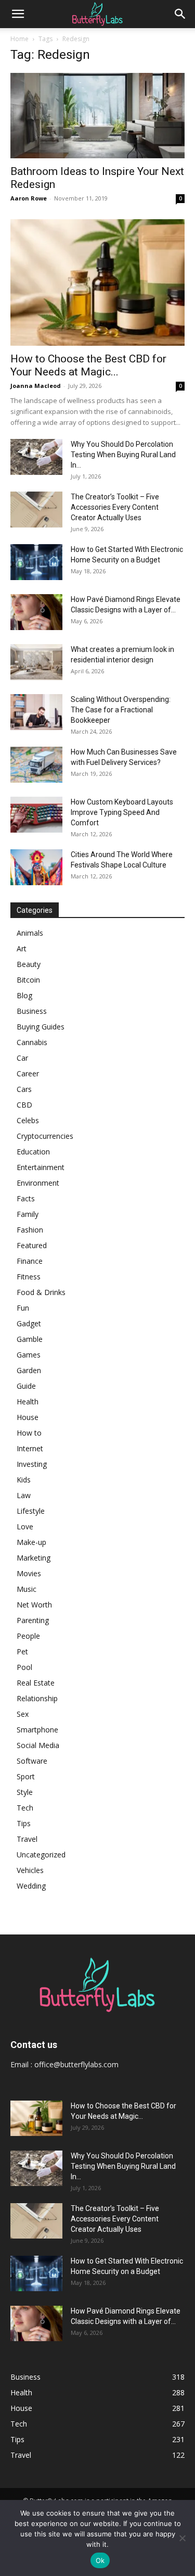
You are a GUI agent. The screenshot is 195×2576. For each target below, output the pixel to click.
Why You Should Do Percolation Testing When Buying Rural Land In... (123, 455)
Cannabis (32, 1042)
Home (19, 39)
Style (25, 1792)
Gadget (29, 1323)
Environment (38, 1183)
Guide (26, 1386)
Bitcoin (28, 980)
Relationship (37, 1698)
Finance (30, 1261)
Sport (26, 1776)
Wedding (31, 1886)
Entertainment (41, 1167)
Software (32, 1761)
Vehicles (30, 1870)
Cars (24, 1089)
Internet (30, 1448)
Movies (29, 1573)
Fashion (30, 1230)
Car (22, 1058)
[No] (182, 2538)
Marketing (34, 1558)
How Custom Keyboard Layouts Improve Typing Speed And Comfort (122, 812)
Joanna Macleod (36, 386)
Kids (24, 1480)
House (28, 1417)
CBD (24, 1105)
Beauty (29, 964)
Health (28, 1402)
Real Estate (36, 1683)
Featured (32, 1245)
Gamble (30, 1339)
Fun (23, 1308)
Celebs (28, 1120)
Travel (27, 1839)
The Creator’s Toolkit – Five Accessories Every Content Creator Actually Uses (115, 507)
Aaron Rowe (29, 198)
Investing (32, 1464)
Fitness (29, 1277)
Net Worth (34, 1605)
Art (22, 948)
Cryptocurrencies (45, 1136)
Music (27, 1589)
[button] (18, 14)
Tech (25, 1808)
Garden (29, 1370)
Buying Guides (41, 1027)
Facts (26, 1198)
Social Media (38, 1745)
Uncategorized (41, 1855)
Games (29, 1355)
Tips (24, 1823)
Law (24, 1495)
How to (29, 1433)
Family (28, 1214)
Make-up (31, 1542)
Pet (22, 1651)
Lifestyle (31, 1511)
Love (25, 1526)
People (28, 1636)
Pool (24, 1667)
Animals (30, 933)
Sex (23, 1714)
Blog (24, 995)
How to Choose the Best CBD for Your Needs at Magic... (88, 365)
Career (28, 1073)
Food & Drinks (41, 1292)
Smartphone (37, 1730)
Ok (100, 2560)
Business (32, 1011)
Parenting (33, 1620)
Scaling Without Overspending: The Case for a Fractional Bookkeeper (121, 710)
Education (33, 1152)
